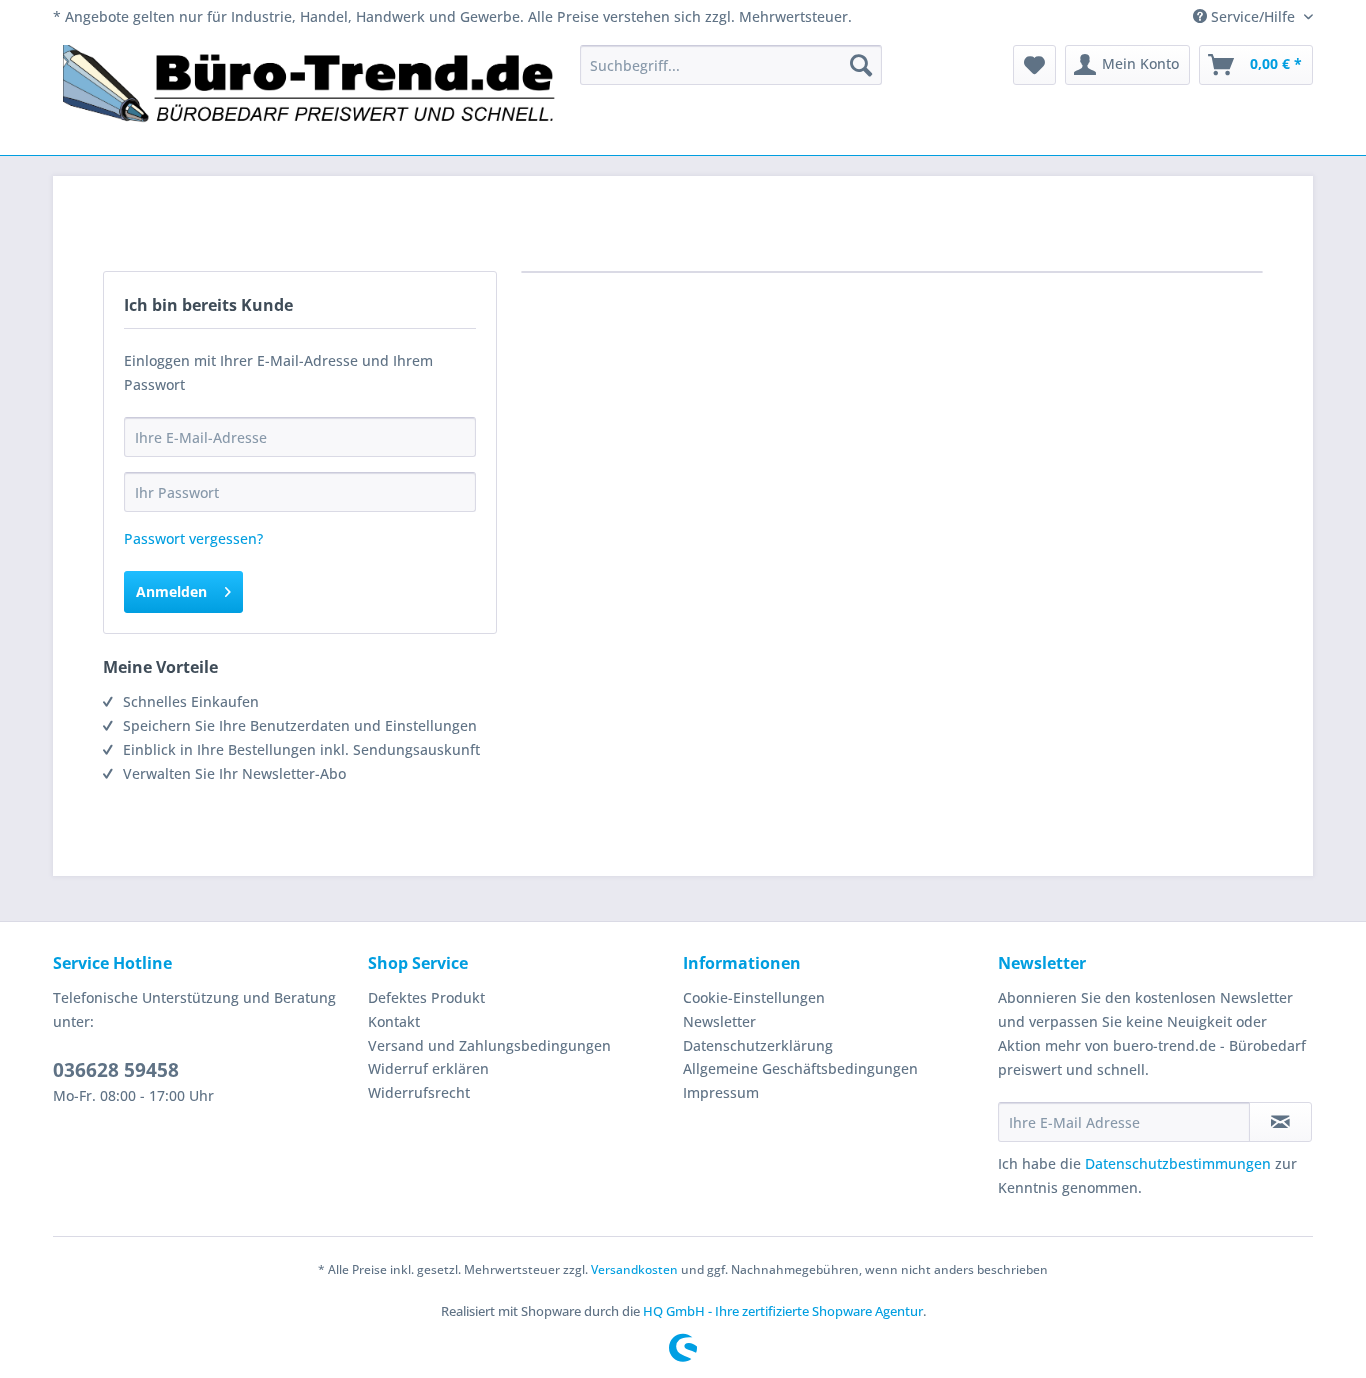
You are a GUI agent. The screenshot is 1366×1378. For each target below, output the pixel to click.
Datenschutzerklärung (758, 1045)
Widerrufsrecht (419, 1092)
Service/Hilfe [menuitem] (1253, 16)
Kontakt (394, 1021)
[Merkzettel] (1034, 65)
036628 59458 (116, 1070)
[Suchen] (861, 65)
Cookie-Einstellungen (754, 997)
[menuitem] (731, 65)
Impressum (721, 1092)
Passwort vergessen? (193, 538)
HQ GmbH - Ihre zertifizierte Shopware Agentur (783, 1311)
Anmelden (171, 591)
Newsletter (719, 1021)
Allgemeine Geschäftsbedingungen (800, 1068)
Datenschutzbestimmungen (1178, 1163)
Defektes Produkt (426, 997)
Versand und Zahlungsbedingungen (489, 1045)
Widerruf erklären (428, 1068)
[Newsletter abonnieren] (1280, 1122)
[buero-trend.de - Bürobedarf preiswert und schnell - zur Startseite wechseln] (310, 95)
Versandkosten (634, 1269)
